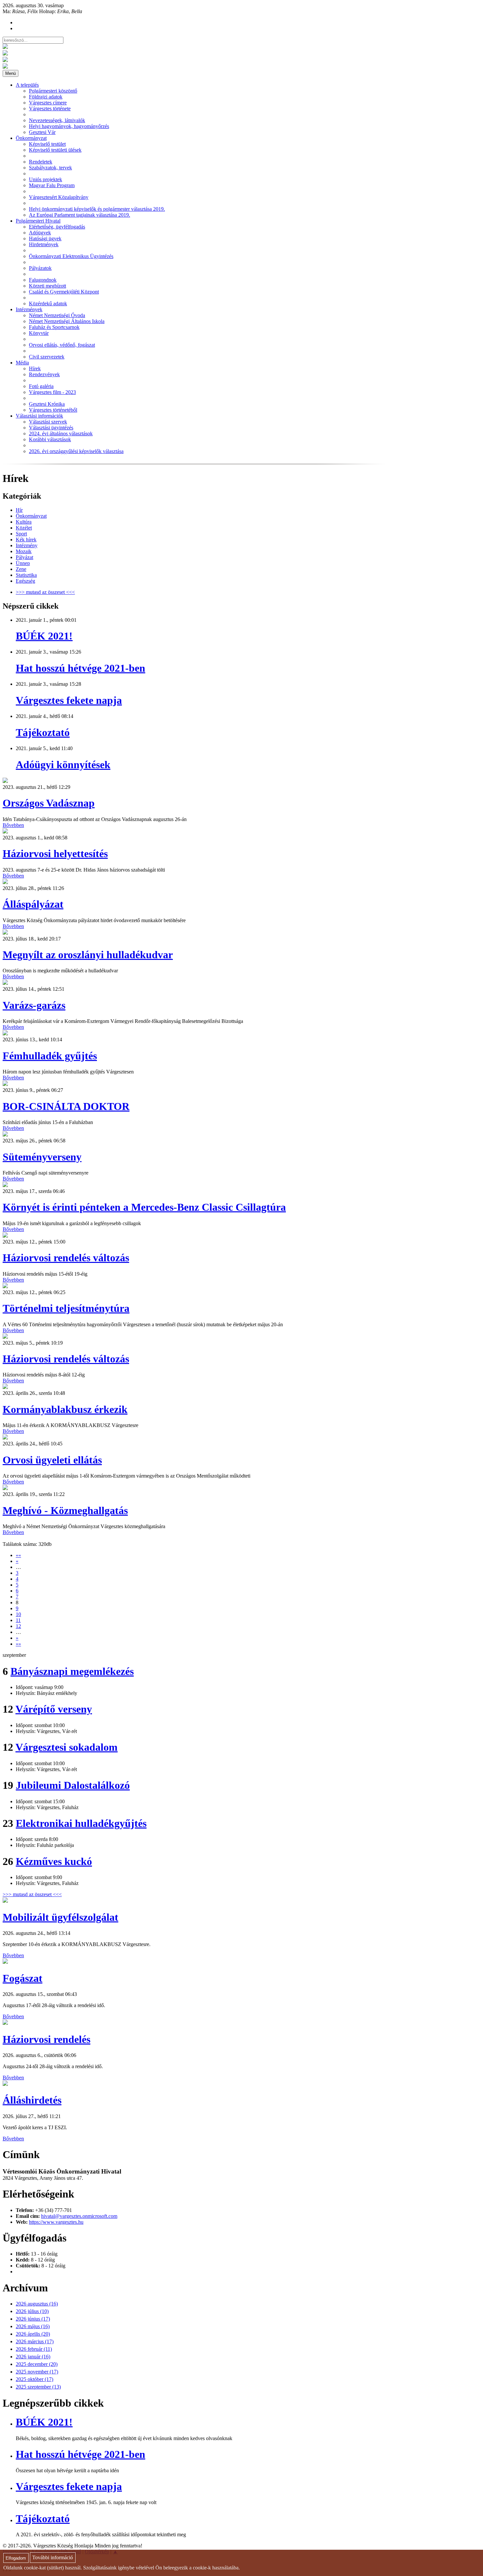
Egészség (25, 581)
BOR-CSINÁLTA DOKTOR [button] (66, 1106)
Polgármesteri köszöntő (53, 91)
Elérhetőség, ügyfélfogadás (57, 227)
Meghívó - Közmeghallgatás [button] (65, 1510)
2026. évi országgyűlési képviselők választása (76, 451)
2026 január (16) (33, 2357)
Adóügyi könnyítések (63, 765)
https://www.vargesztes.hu (56, 2222)
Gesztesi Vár (42, 132)
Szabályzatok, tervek (50, 168)
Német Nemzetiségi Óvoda (57, 315)
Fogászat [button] (23, 1978)
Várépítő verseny (54, 1709)
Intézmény (27, 545)
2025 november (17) (37, 2372)
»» (18, 1644)
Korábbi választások (50, 439)
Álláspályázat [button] (33, 904)
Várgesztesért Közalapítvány (59, 197)
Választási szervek (48, 422)
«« (18, 1555)
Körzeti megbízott (47, 286)
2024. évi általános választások (61, 433)
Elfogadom (16, 2558)
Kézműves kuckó (54, 1861)
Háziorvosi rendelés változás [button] (66, 1258)
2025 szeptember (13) (38, 2387)
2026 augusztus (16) (37, 2304)
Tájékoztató (43, 732)
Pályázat (24, 557)
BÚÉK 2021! (44, 636)
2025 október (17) (34, 2379)
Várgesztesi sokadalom (67, 1747)
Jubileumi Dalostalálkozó (73, 1785)
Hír (19, 510)
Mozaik (24, 551)
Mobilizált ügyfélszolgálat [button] (60, 1917)
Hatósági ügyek (45, 238)
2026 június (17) (33, 2319)
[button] (5, 781)
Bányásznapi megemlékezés (72, 1671)
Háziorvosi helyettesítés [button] (55, 854)
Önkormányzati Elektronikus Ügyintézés (71, 256)
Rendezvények (44, 374)
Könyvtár (39, 333)
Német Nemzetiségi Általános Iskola (67, 321)
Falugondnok (43, 280)
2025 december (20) (37, 2364)
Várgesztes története (50, 108)
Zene (21, 569)
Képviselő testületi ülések (55, 150)
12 (18, 1626)
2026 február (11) (34, 2349)
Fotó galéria (41, 386)
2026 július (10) (32, 2311)
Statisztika (26, 575)
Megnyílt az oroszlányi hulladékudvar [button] (88, 955)
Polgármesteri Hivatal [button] (38, 221)
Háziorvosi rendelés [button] (46, 2039)
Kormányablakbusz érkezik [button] (65, 1409)
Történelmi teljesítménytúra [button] (66, 1308)
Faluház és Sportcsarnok (54, 327)
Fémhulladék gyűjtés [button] (50, 1056)
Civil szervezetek (47, 357)
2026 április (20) (33, 2334)
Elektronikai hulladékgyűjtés (81, 1823)
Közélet (24, 528)
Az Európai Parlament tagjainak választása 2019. (80, 215)
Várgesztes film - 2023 (52, 392)
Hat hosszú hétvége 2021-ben (80, 668)
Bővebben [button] (13, 825)
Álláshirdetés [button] (32, 2100)
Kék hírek (26, 540)
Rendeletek (41, 162)
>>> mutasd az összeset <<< (45, 592)
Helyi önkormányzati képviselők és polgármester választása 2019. (97, 209)
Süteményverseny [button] (42, 1157)
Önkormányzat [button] (31, 138)
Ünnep (23, 563)
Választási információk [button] (39, 416)
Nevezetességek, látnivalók (57, 120)
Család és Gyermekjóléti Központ (64, 292)
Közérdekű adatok (48, 303)
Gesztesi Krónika (47, 404)
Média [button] (22, 363)
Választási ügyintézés (51, 428)
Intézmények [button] (29, 309)
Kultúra (24, 522)
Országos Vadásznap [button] (49, 803)
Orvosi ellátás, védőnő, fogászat (62, 345)
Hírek (35, 368)
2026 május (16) (33, 2326)
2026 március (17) (35, 2341)
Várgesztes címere (48, 103)
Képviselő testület (47, 144)
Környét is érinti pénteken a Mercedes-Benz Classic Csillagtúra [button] (144, 1207)
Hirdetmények (44, 244)
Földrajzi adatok (46, 97)
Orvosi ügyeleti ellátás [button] (52, 1460)
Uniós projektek (46, 179)
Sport (21, 534)
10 (18, 1614)
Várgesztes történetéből (53, 410)
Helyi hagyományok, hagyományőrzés (69, 126)
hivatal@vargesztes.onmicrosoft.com (79, 2216)
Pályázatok (40, 268)
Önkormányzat (31, 516)
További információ (53, 2558)
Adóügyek (40, 233)
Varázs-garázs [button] (34, 1005)
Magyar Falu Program (52, 185)
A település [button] (27, 85)
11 (18, 1620)
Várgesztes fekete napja (69, 700)
